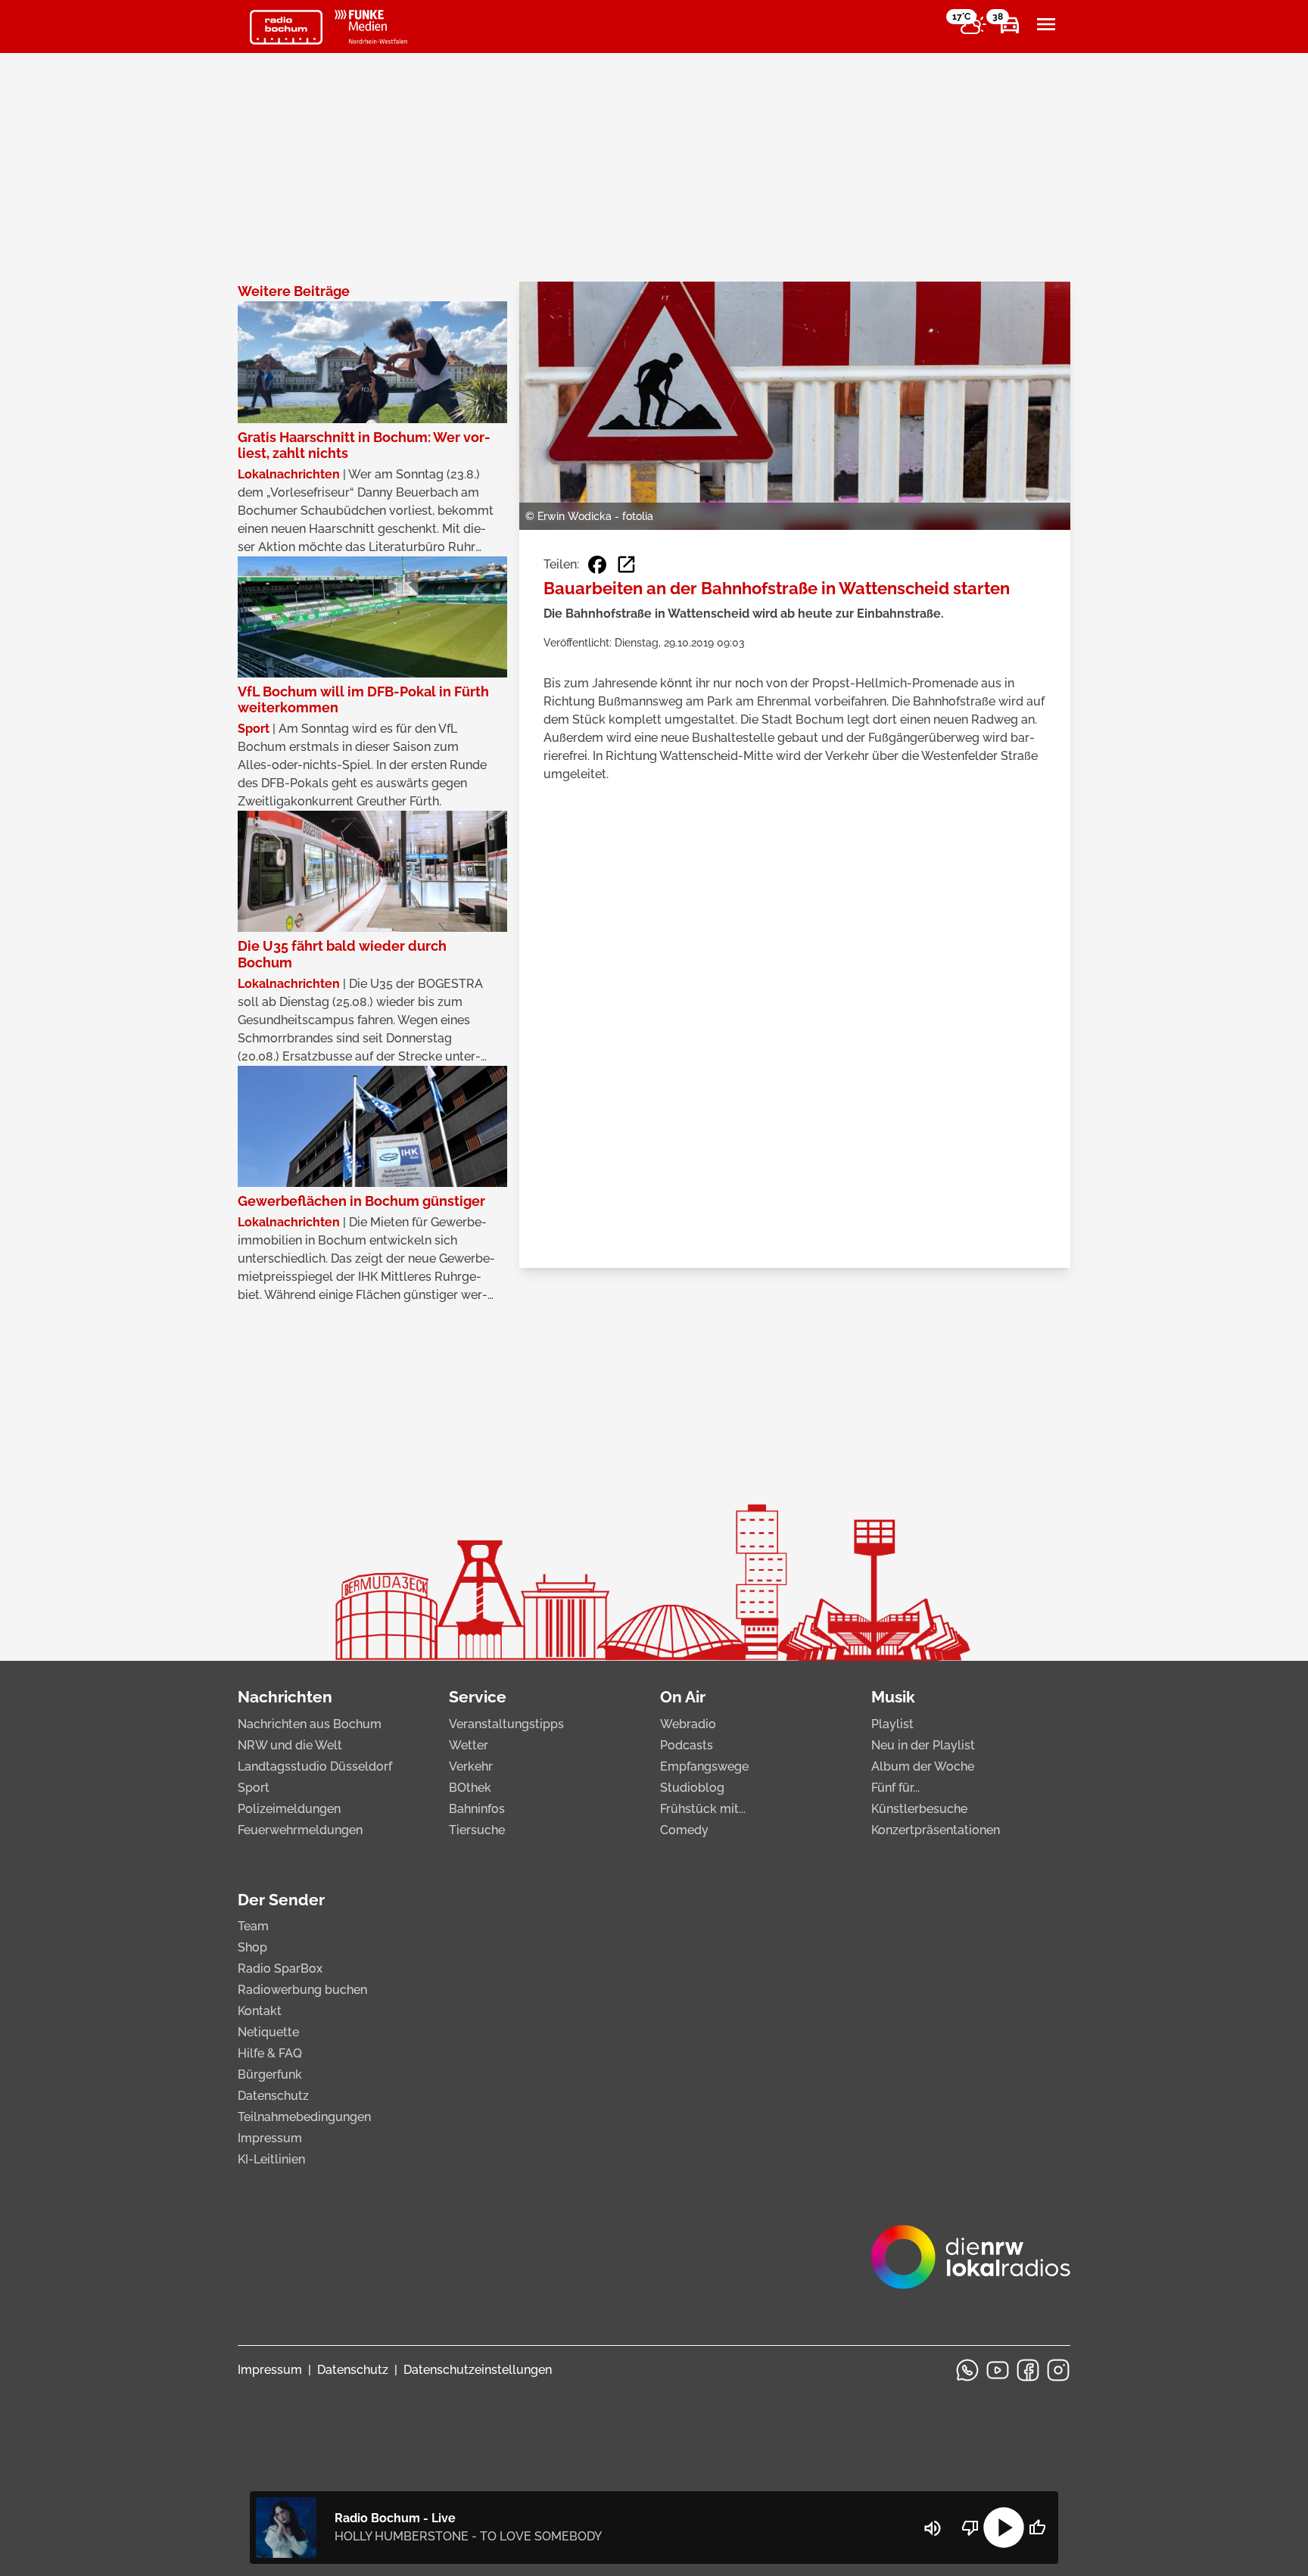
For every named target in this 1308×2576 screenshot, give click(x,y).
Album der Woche (923, 1766)
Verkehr (471, 1766)
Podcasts (687, 1745)
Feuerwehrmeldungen (300, 1830)
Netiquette (268, 2032)
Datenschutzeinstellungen (478, 2370)
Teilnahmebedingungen (304, 2117)
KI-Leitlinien (271, 2159)
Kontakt (260, 2011)
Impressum (270, 2138)
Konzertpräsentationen (936, 1830)
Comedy (684, 1830)
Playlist (892, 1724)
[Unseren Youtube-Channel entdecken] (998, 2370)
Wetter (469, 1745)
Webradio (688, 1724)
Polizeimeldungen (289, 1809)
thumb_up (1037, 2528)
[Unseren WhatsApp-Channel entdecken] (967, 2370)
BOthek (470, 1788)
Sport (254, 1788)
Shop (252, 1947)
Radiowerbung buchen (302, 1990)
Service (478, 1697)
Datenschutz (273, 2096)
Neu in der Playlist (923, 1745)
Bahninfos (477, 1809)
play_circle (1004, 2528)
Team (253, 1926)
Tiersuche (477, 1830)
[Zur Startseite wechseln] (286, 27)
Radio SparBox (280, 1969)
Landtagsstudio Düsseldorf (315, 1766)
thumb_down (970, 2528)
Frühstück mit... (703, 1809)
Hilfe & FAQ (270, 2053)
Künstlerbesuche (919, 1809)
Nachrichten (285, 1697)
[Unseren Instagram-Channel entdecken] (1058, 2370)
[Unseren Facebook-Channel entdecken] (1028, 2370)
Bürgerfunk (270, 2075)
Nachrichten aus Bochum (310, 1724)
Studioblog (692, 1788)
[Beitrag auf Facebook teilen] (597, 565)
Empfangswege (704, 1766)
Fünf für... (895, 1788)
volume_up (933, 2528)
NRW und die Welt (290, 1745)
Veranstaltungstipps (506, 1724)
